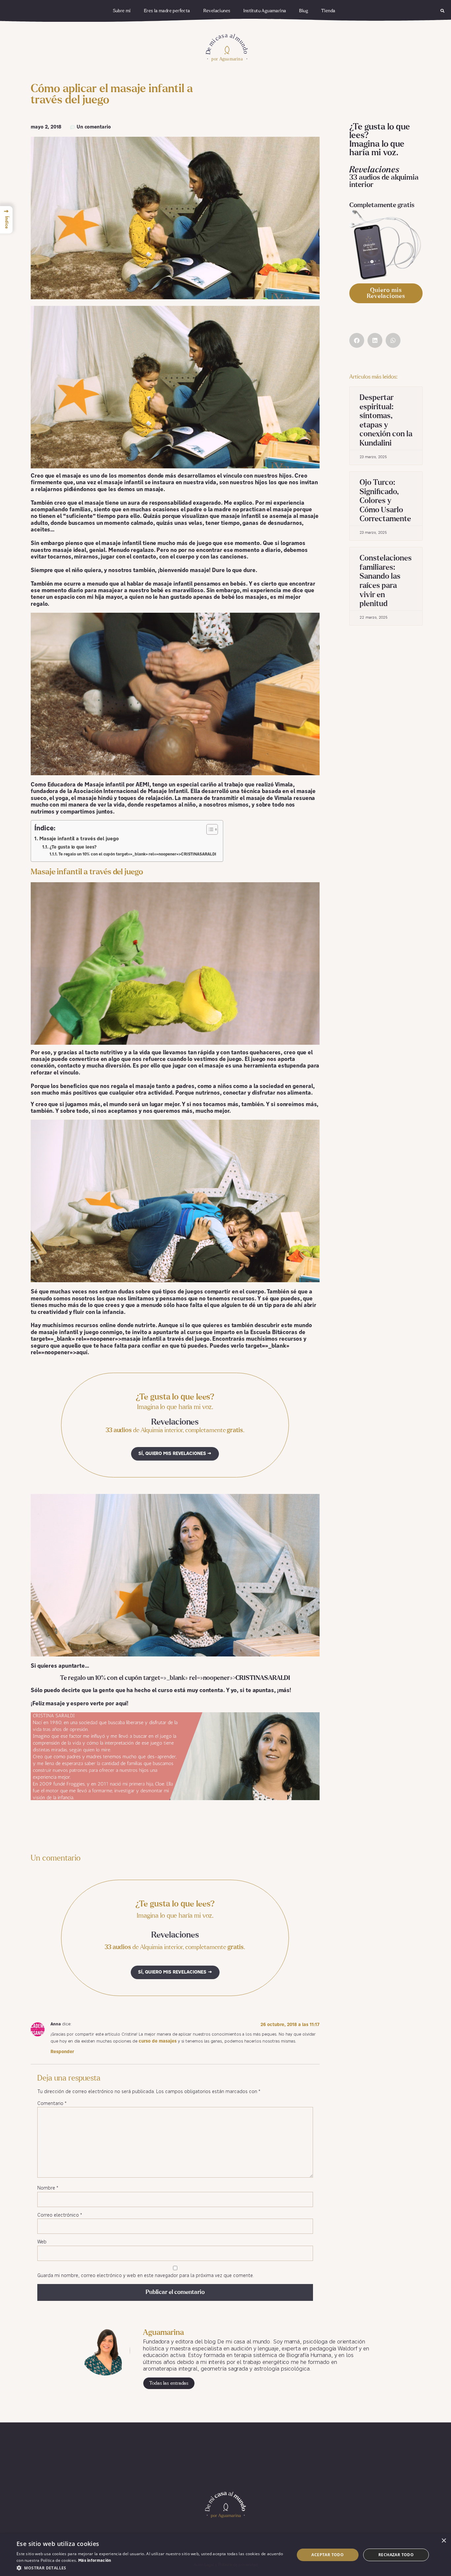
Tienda (328, 11)
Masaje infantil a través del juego (79, 839)
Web (42, 2242)
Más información (95, 2561)
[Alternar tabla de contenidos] (209, 829)
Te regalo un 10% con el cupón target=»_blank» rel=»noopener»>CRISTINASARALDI (137, 854)
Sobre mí (122, 11)
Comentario (52, 2104)
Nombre (48, 2188)
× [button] (444, 2541)
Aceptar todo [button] (328, 2555)
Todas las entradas (169, 2383)
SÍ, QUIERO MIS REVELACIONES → (175, 1454)
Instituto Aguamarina (265, 11)
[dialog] (225, 2555)
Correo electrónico (60, 2215)
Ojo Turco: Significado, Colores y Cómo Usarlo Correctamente (385, 501)
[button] (443, 11)
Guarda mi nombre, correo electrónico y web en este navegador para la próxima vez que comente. (146, 2276)
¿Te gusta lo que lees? (73, 847)
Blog (304, 11)
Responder (62, 2052)
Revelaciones (217, 11)
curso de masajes (158, 2041)
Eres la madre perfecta (167, 11)
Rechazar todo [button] (396, 2555)
